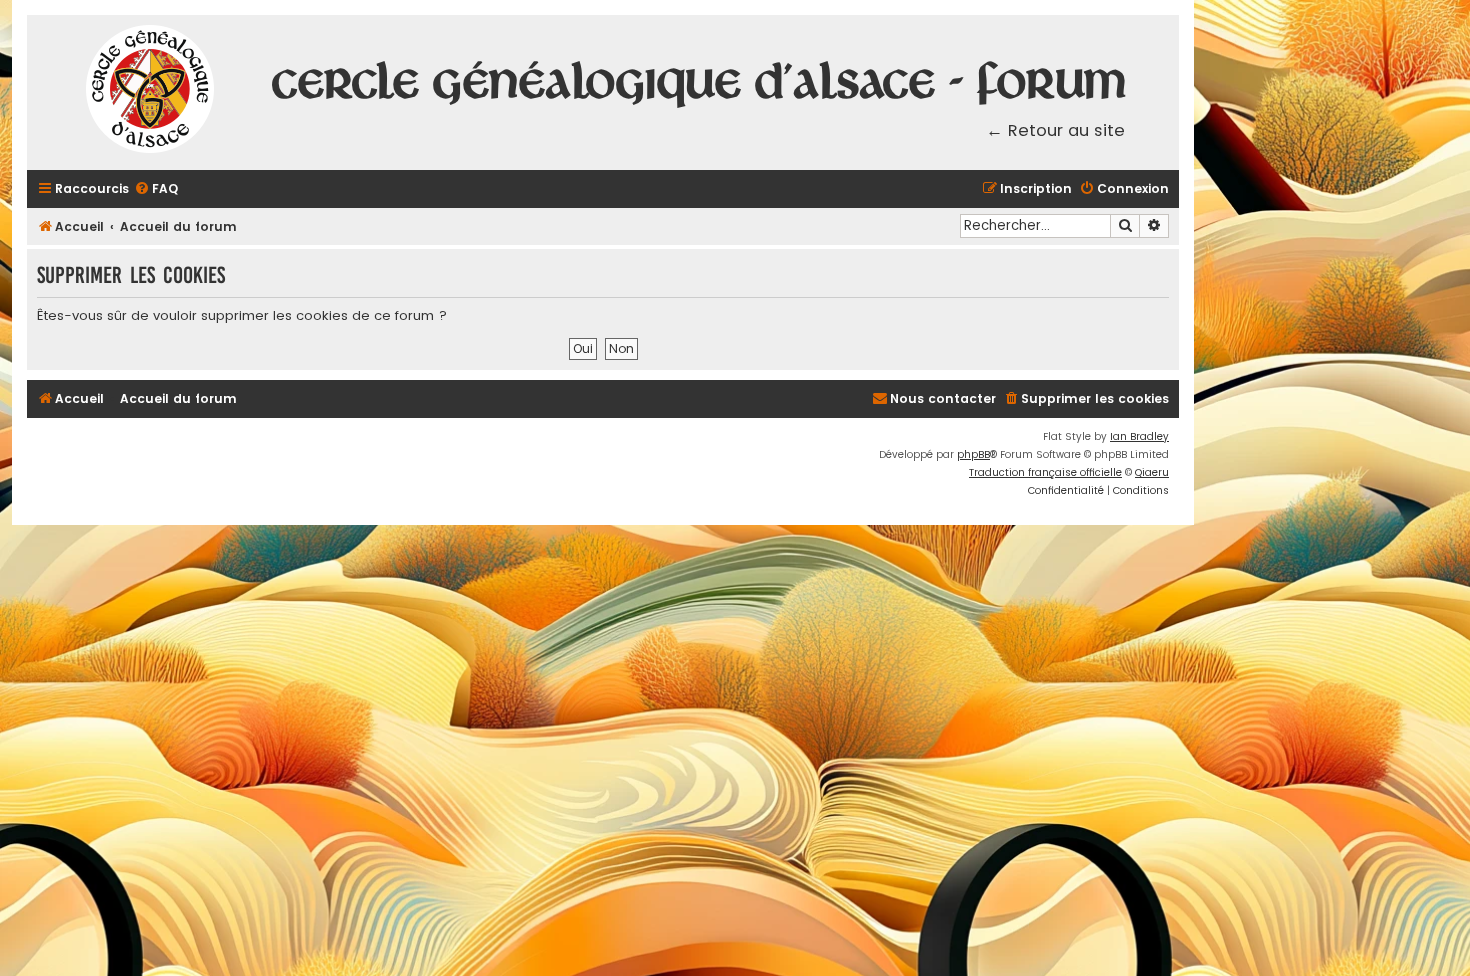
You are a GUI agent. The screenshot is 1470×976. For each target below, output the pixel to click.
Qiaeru (1152, 472)
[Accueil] (151, 92)
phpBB (973, 454)
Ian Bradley (1139, 436)
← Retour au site (1055, 130)
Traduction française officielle (1045, 472)
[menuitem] (156, 189)
